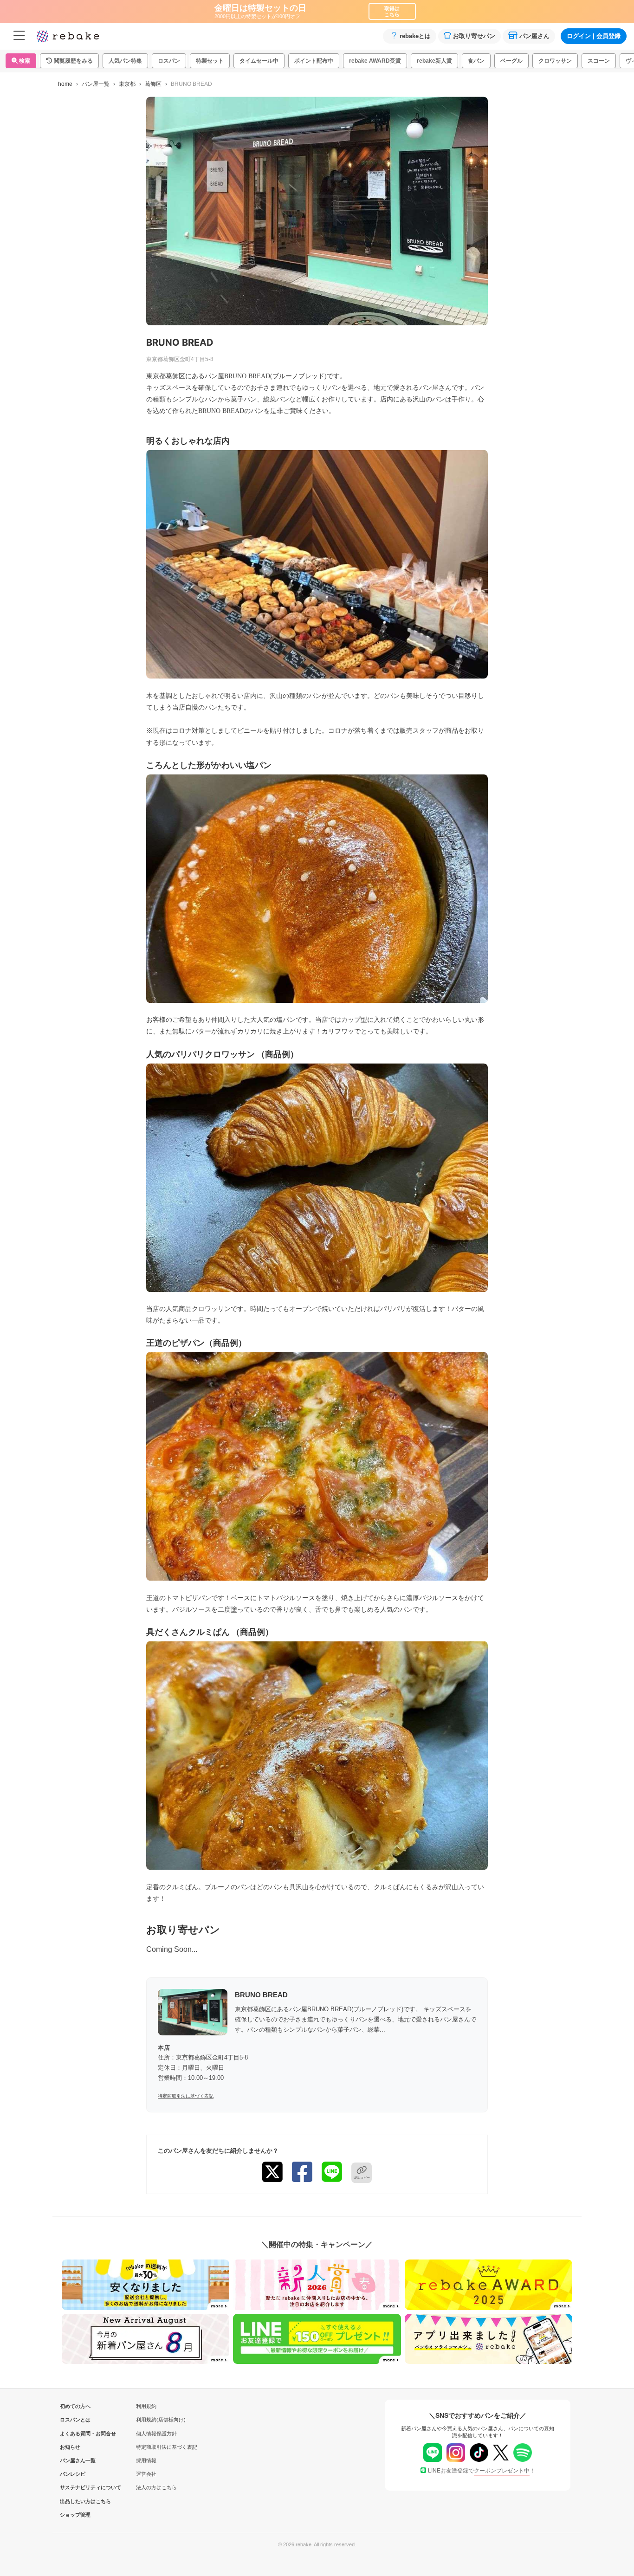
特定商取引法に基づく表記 (186, 2096)
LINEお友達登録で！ (482, 2471)
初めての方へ (75, 2406)
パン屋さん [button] (534, 36)
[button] (69, 61)
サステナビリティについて (75, 2487)
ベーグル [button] (511, 61)
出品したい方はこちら (75, 2501)
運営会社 (146, 2474)
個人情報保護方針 (156, 2434)
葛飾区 (153, 84)
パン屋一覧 (96, 84)
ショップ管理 (75, 2515)
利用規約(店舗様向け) (161, 2420)
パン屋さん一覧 (75, 2460)
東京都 (127, 84)
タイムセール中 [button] (259, 61)
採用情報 (146, 2460)
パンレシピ (73, 2474)
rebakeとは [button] (415, 36)
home (65, 84)
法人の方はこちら (156, 2487)
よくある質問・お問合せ (75, 2434)
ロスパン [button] (169, 61)
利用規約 (146, 2406)
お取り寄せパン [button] (474, 36)
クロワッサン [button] (555, 61)
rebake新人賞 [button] (434, 61)
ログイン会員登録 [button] (594, 36)
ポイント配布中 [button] (314, 61)
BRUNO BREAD (261, 1995)
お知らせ (70, 2447)
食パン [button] (476, 61)
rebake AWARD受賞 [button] (375, 61)
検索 (24, 61)
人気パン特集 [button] (125, 61)
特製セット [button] (210, 61)
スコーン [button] (599, 61)
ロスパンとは (75, 2420)
